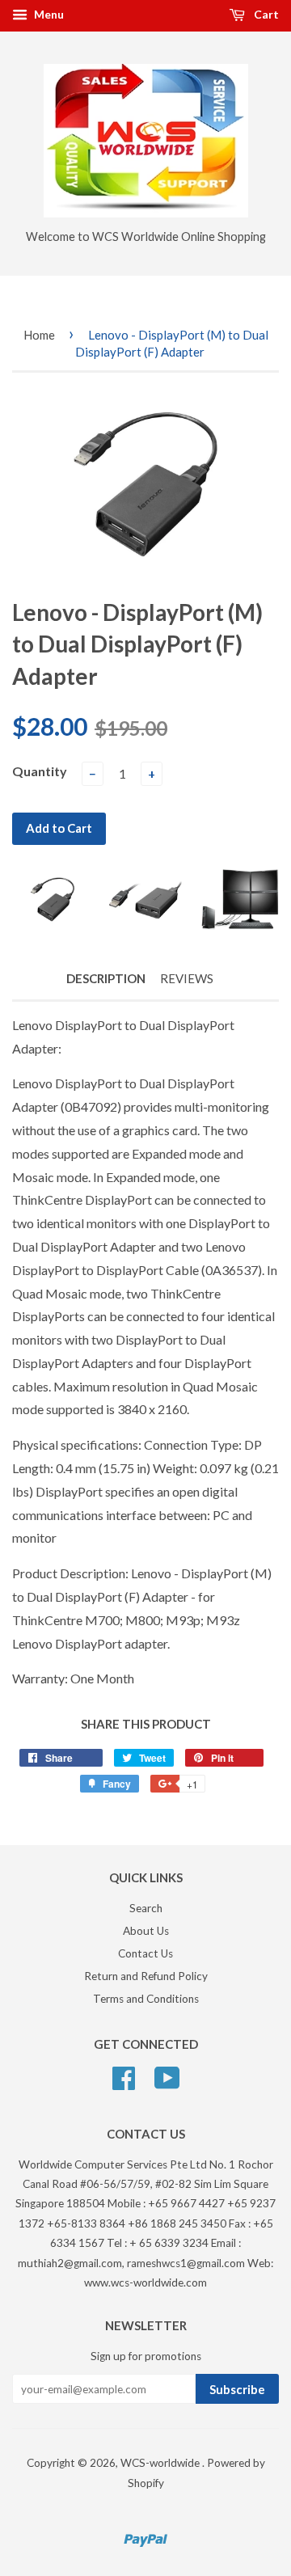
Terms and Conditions (146, 1999)
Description (106, 978)
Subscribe (237, 2389)
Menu (48, 14)
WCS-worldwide (161, 2463)
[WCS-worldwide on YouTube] (167, 2076)
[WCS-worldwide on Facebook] (124, 2076)
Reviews (187, 978)
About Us (146, 1931)
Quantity (40, 771)
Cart (265, 14)
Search (146, 1908)
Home (39, 335)
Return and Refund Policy (146, 1976)
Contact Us (145, 1953)
